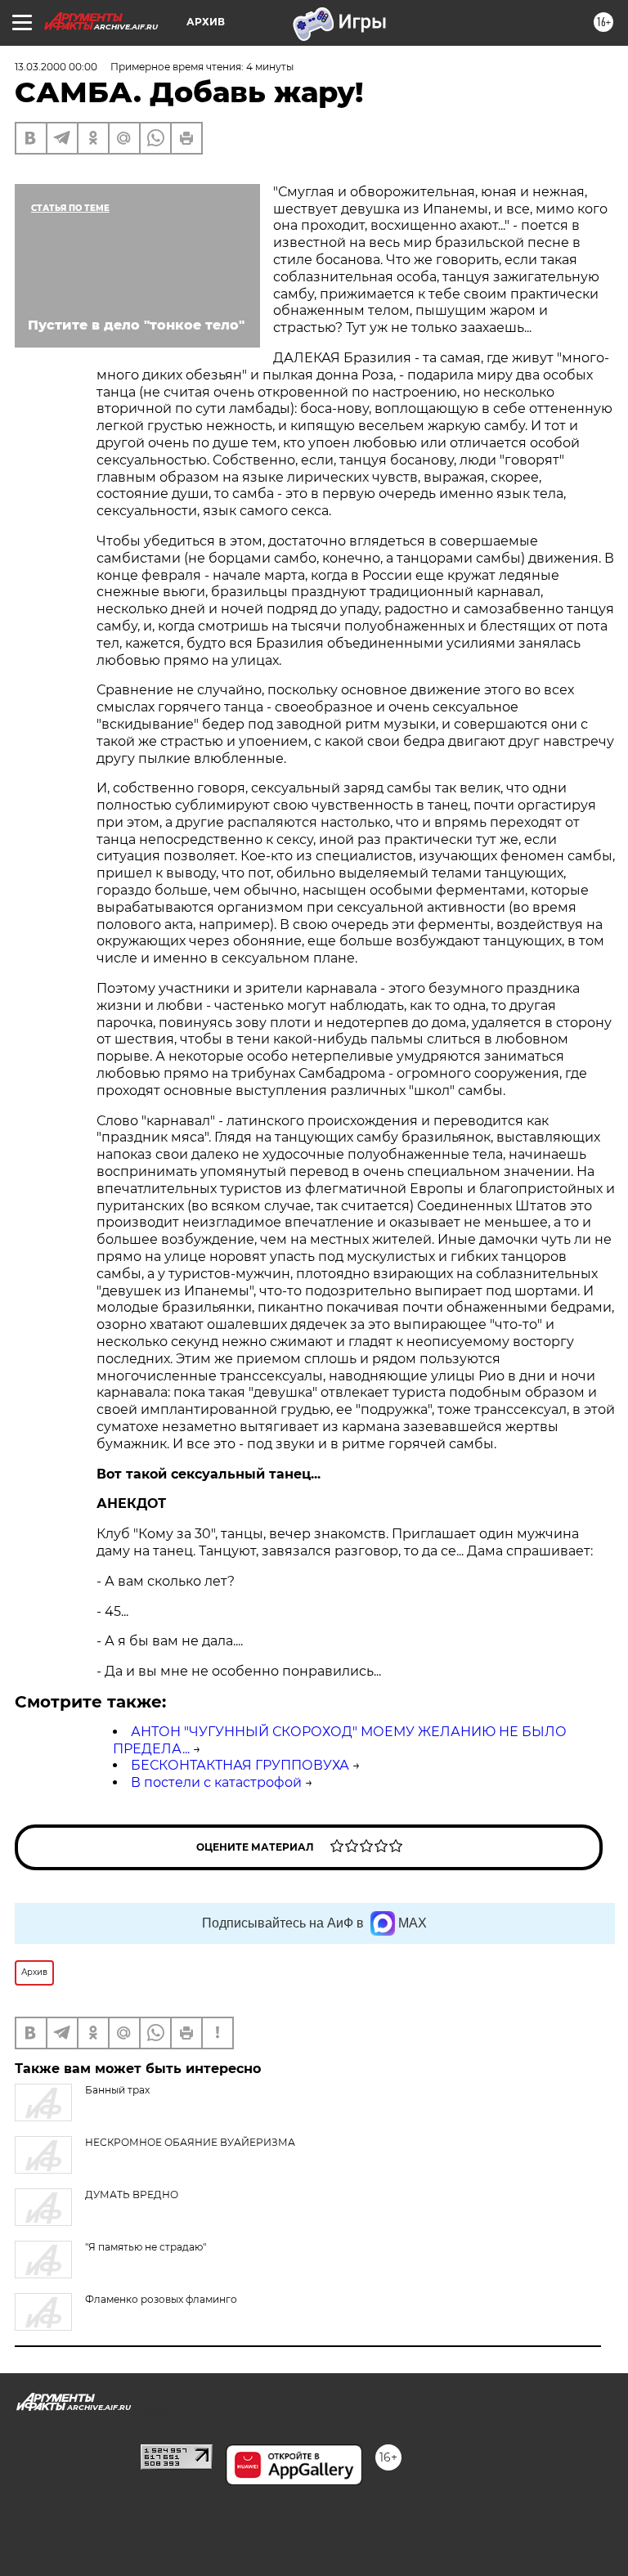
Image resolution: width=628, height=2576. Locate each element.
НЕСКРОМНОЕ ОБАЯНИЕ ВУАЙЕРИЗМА (190, 2142)
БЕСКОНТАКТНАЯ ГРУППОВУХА (240, 1765)
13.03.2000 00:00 (56, 67)
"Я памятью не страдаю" (146, 2247)
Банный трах (117, 2090)
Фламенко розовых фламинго (161, 2299)
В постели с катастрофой (216, 1782)
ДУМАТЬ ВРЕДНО (132, 2195)
